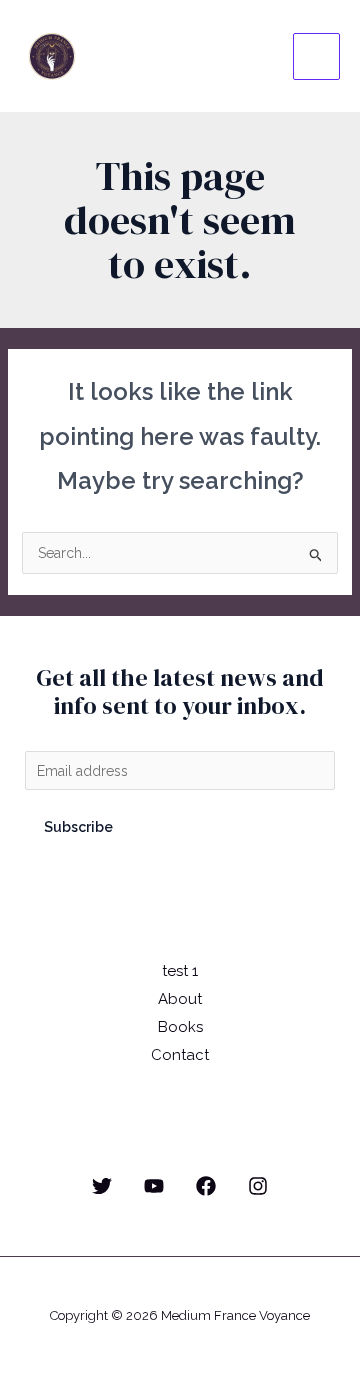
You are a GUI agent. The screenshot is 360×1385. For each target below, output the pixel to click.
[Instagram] (258, 1186)
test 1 (180, 971)
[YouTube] (154, 1186)
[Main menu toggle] (316, 56)
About (180, 999)
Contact (180, 1055)
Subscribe (78, 827)
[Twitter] (102, 1186)
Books (180, 1027)
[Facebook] (206, 1186)
